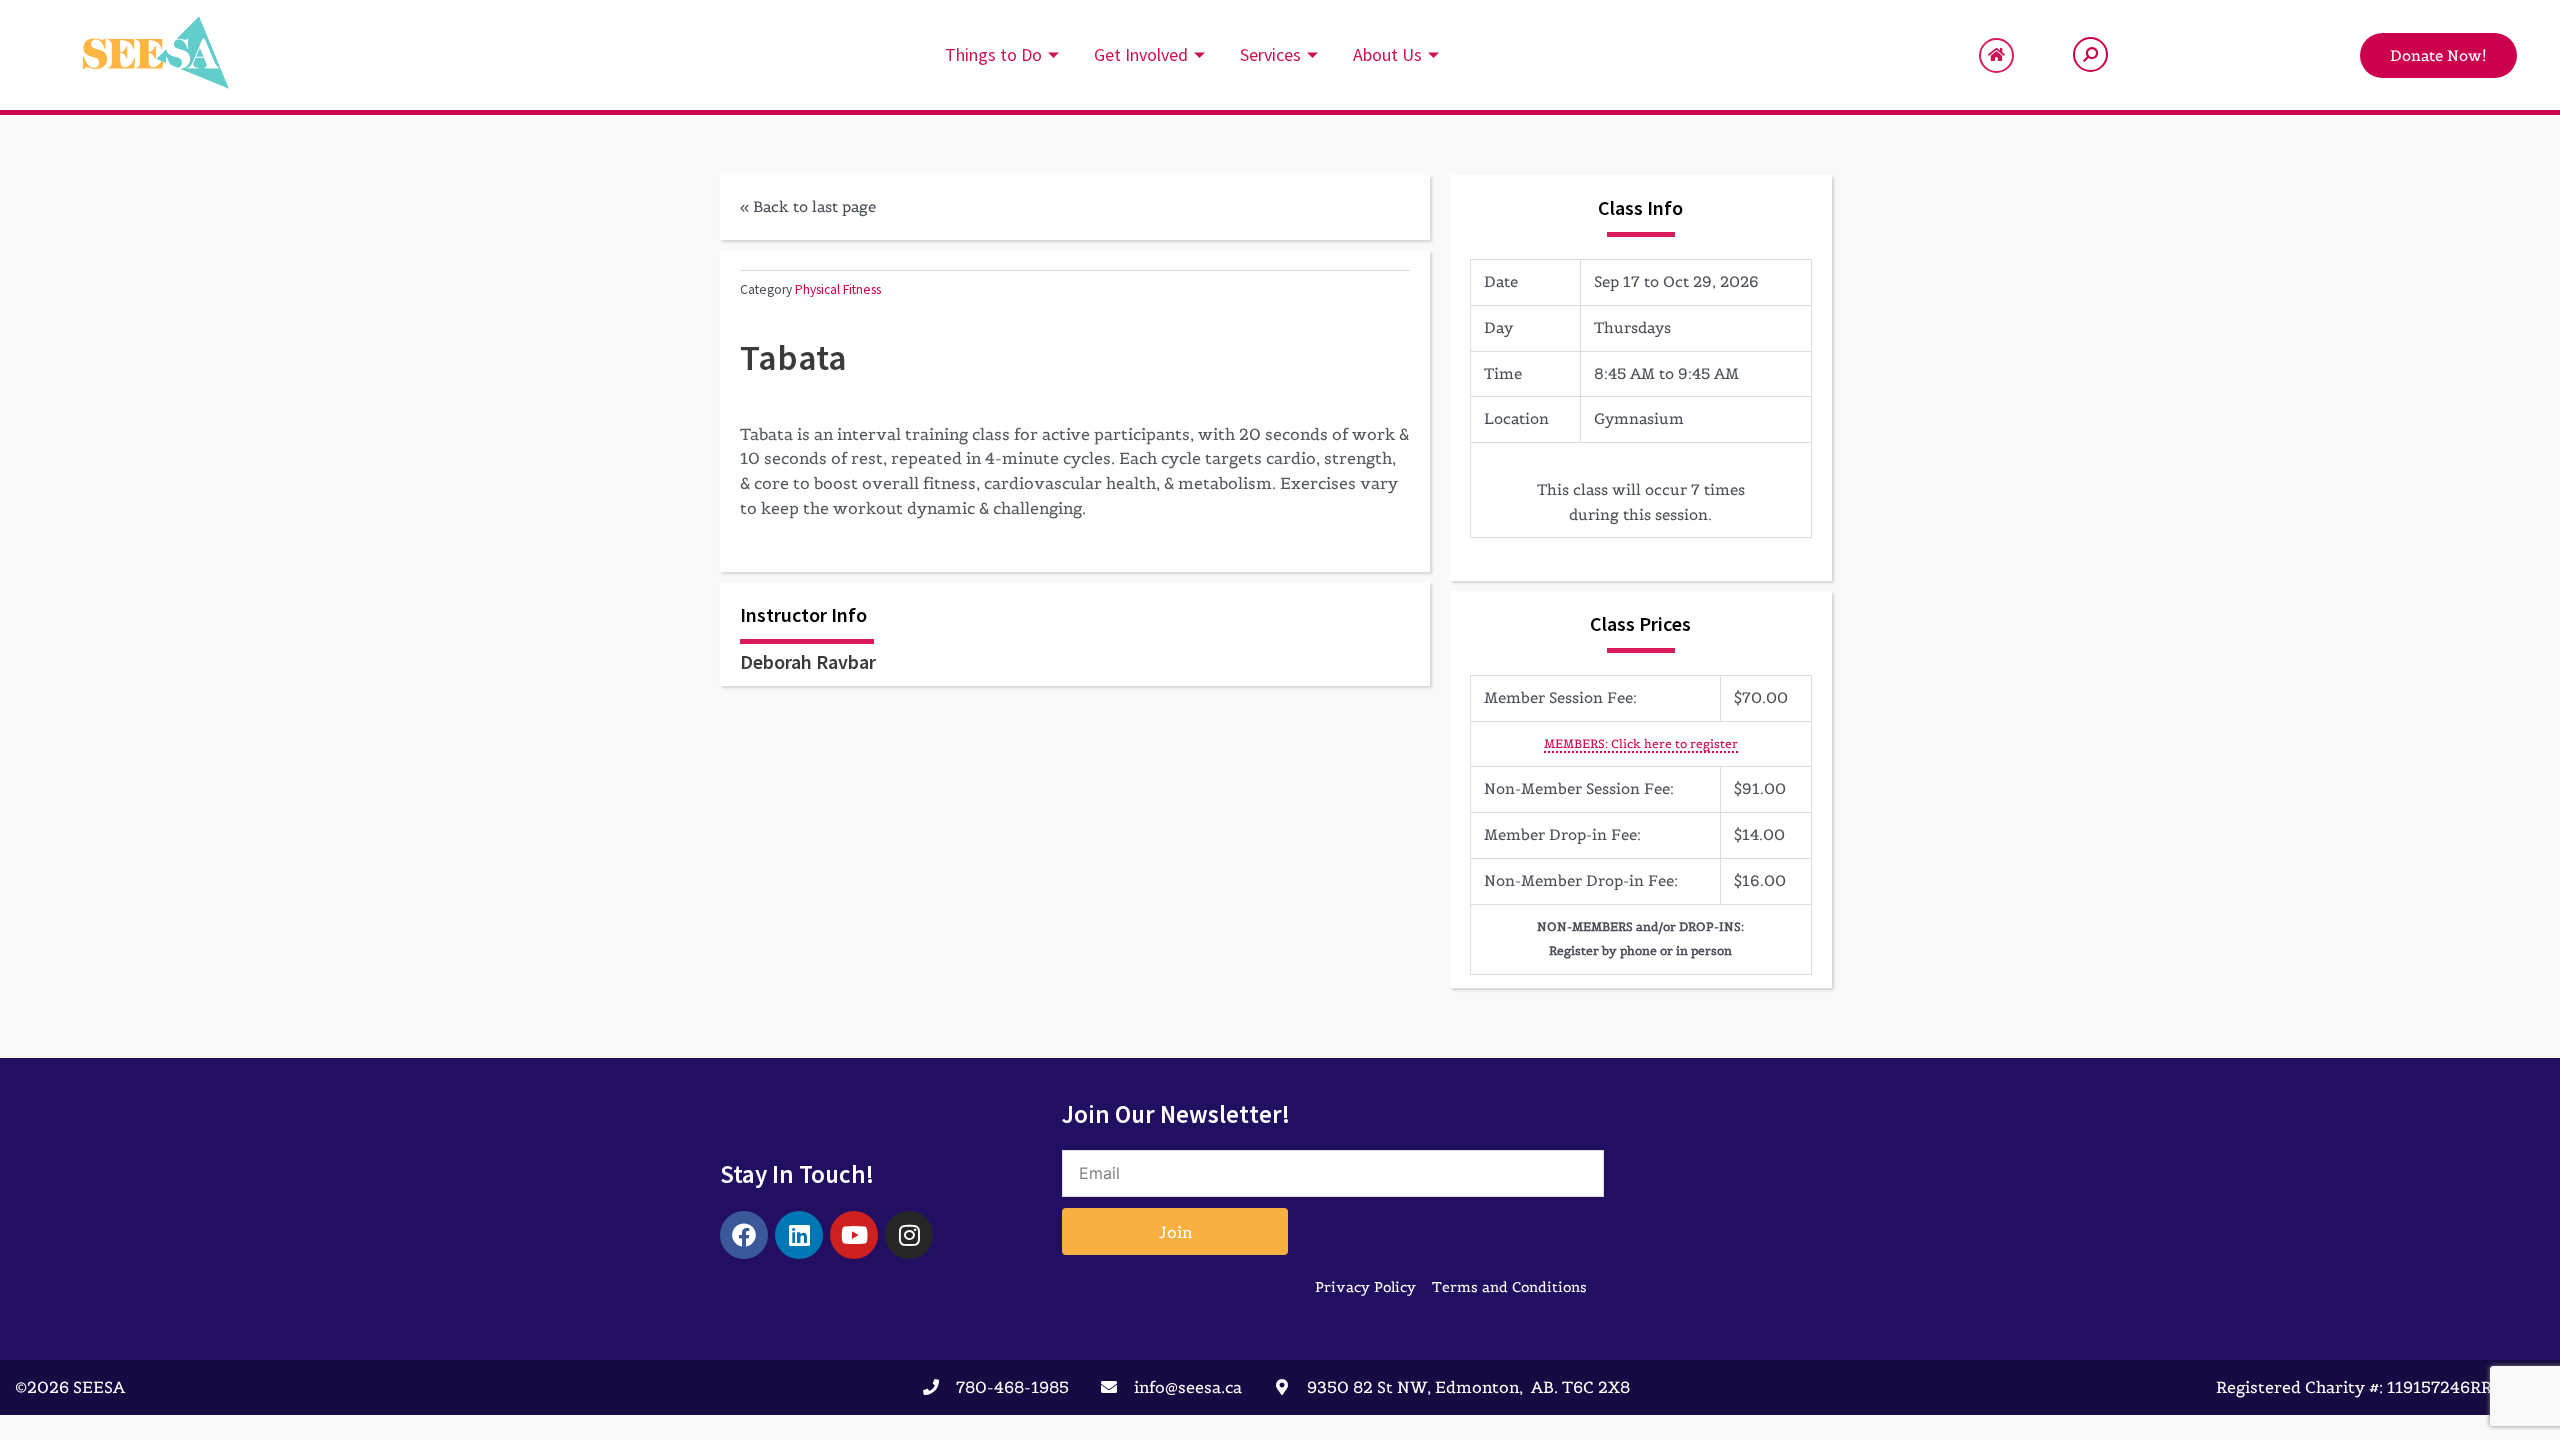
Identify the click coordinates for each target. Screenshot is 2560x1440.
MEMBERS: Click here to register (1641, 743)
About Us (1387, 54)
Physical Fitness (838, 289)
